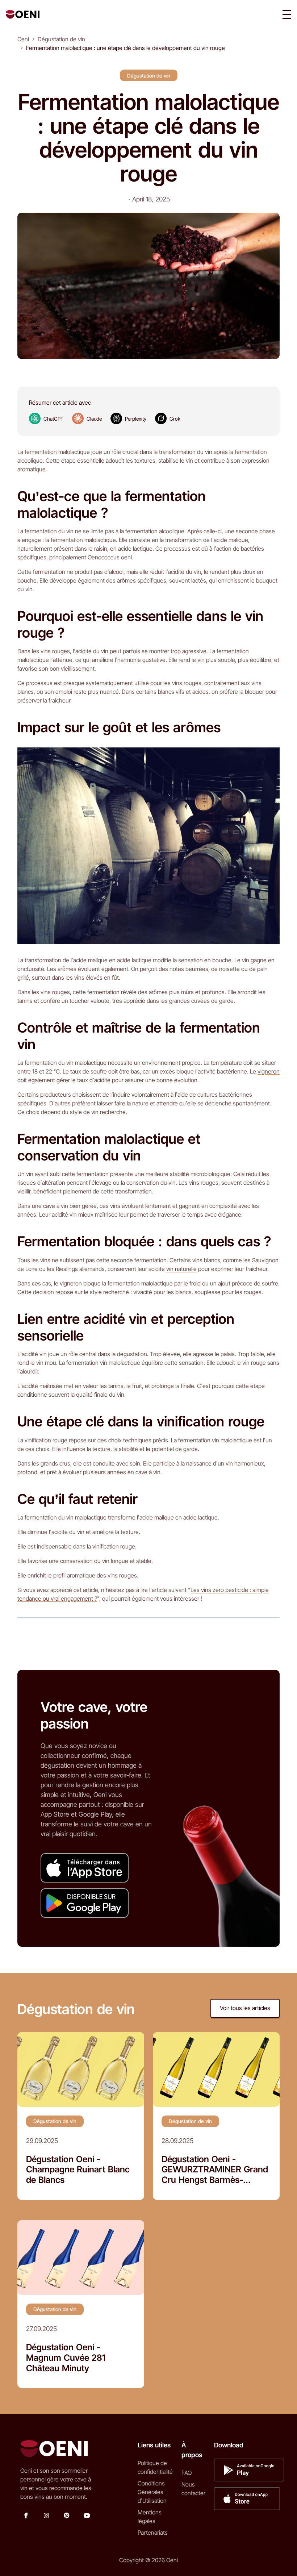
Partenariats (153, 2533)
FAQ (187, 2473)
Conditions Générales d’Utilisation (152, 2492)
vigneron (269, 1071)
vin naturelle (181, 1269)
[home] (23, 14)
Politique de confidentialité (155, 2467)
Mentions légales (150, 2517)
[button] (287, 14)
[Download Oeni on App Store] (85, 1868)
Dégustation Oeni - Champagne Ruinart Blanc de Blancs (78, 2170)
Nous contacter (193, 2489)
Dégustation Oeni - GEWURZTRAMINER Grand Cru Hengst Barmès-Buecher (215, 2170)
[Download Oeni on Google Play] (85, 1903)
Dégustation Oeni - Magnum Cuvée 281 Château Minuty (66, 2358)
